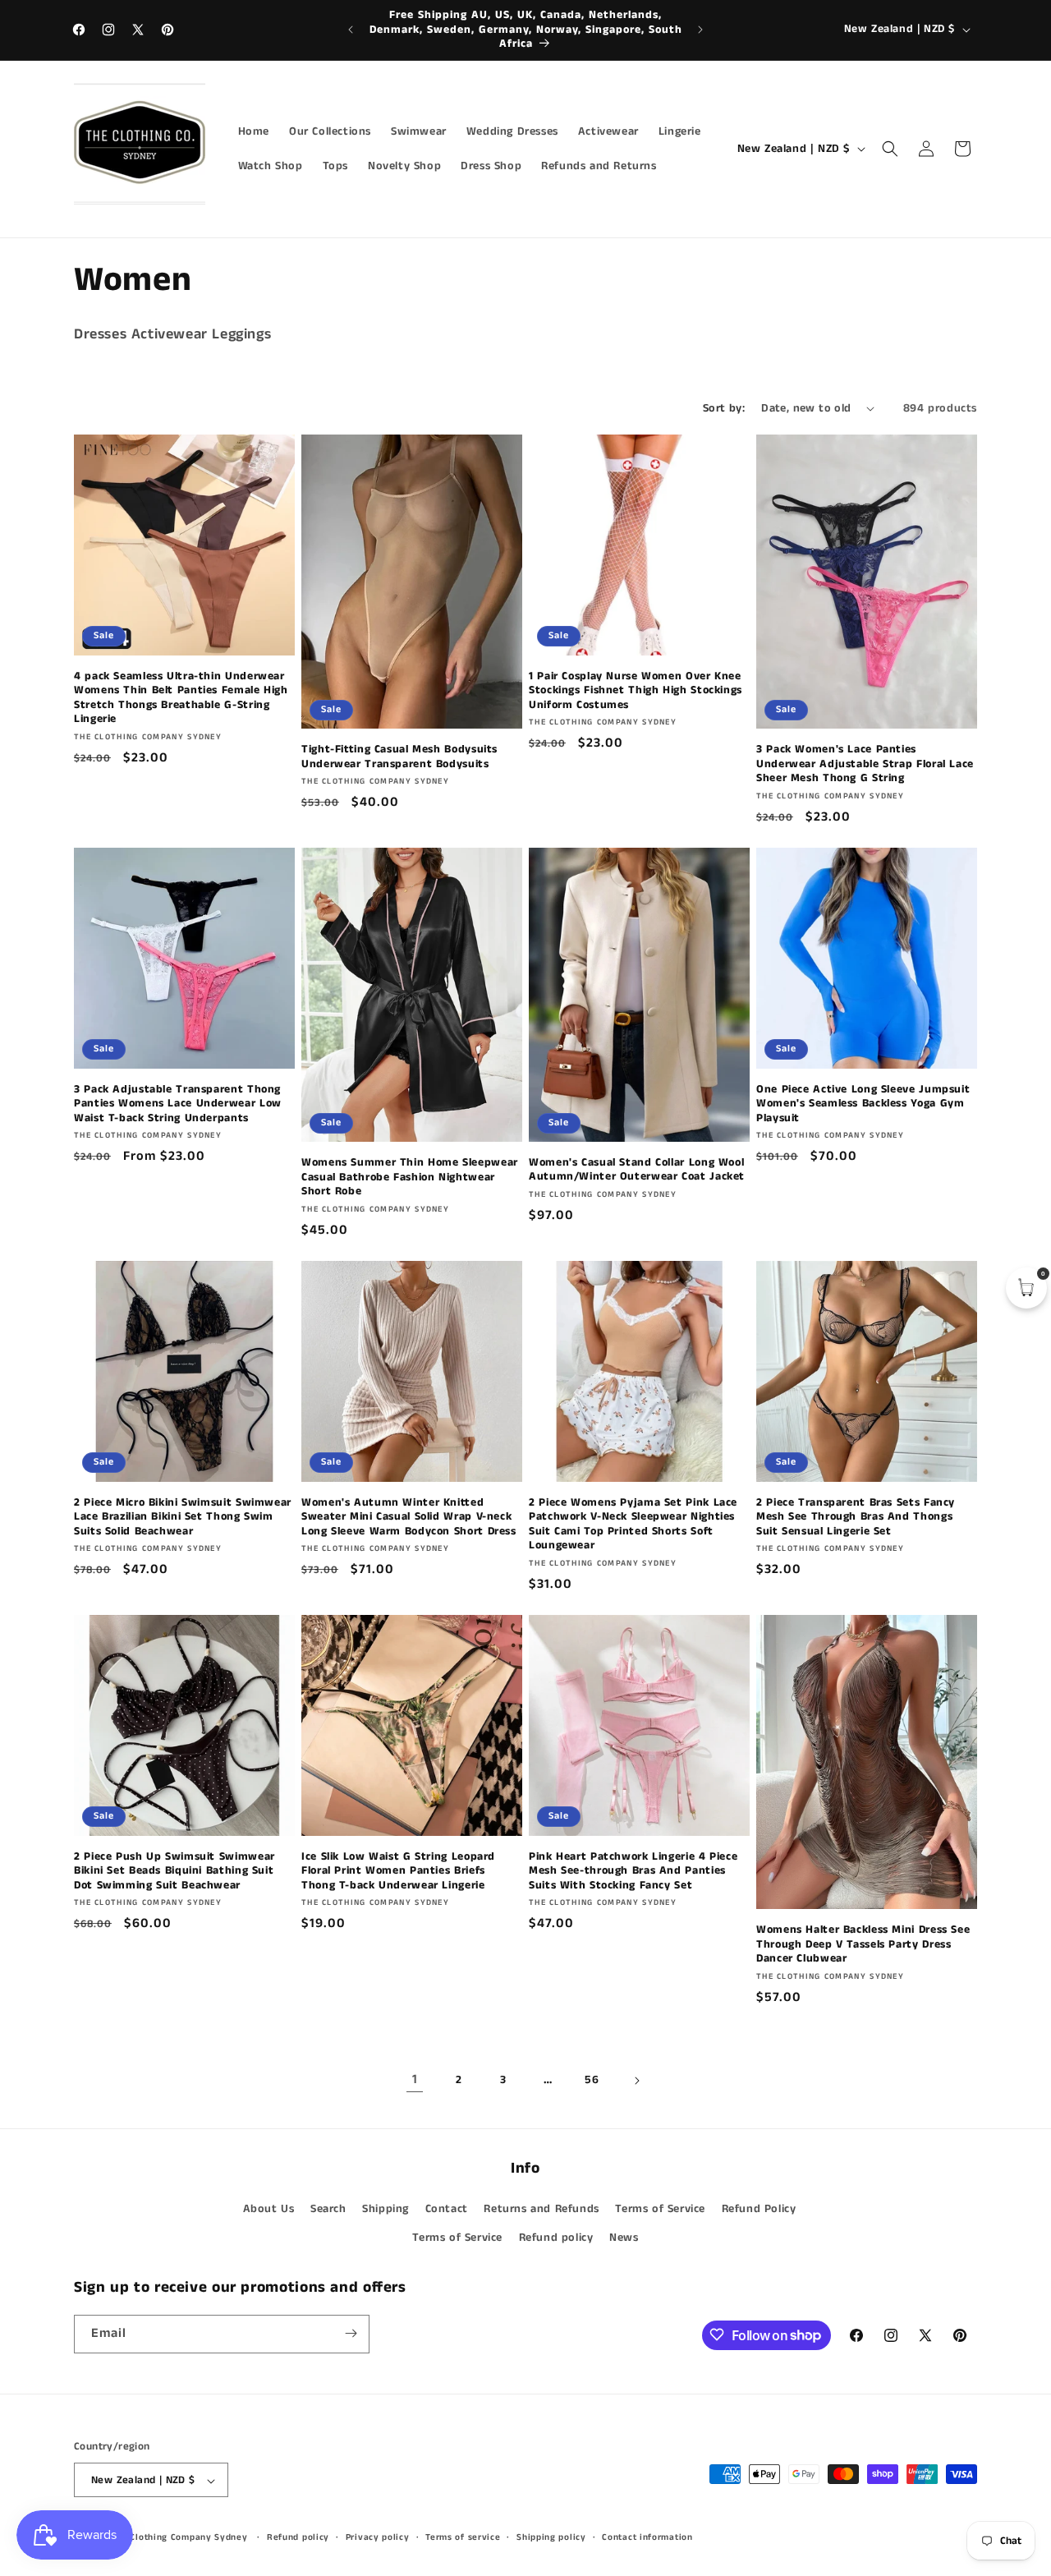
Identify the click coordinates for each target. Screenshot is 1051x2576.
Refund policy (556, 2238)
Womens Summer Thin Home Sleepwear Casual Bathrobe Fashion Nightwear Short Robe (410, 1178)
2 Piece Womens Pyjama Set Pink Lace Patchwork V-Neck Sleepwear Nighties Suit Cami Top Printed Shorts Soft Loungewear (633, 1525)
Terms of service (463, 2537)
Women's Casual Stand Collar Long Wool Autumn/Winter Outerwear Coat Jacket (637, 1170)
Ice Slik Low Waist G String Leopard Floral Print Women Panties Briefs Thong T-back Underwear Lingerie (398, 1872)
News (624, 2238)
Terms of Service (660, 2209)
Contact (447, 2209)
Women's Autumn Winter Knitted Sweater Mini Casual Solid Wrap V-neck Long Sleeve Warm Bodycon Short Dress (409, 1518)
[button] (890, 149)
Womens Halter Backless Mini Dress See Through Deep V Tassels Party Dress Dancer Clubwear (863, 1945)
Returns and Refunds (541, 2209)
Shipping (386, 2209)
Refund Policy (759, 2209)
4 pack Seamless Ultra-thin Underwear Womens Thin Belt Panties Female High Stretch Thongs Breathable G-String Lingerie (181, 698)
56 (592, 2080)
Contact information (647, 2537)
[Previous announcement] (351, 30)
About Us (269, 2209)
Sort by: (724, 408)
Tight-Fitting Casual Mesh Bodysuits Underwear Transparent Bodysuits (399, 757)
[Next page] (636, 2081)
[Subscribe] (351, 2333)
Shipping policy (551, 2537)
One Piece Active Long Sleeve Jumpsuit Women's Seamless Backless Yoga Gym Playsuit (863, 1104)
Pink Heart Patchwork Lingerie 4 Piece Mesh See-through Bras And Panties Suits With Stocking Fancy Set (633, 1872)
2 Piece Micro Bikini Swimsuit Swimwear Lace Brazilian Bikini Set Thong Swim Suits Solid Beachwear (183, 1518)
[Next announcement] (700, 30)
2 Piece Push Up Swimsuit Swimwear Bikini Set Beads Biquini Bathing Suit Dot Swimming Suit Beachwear (174, 1872)
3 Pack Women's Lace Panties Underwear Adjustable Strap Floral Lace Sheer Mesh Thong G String (865, 764)
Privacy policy (378, 2537)
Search (328, 2209)
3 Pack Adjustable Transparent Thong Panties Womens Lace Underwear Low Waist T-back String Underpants (178, 1104)
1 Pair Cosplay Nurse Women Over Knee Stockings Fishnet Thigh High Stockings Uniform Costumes (636, 691)
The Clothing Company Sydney (179, 2538)
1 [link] (415, 2079)
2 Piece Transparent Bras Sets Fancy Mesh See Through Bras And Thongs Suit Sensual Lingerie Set (856, 1518)
